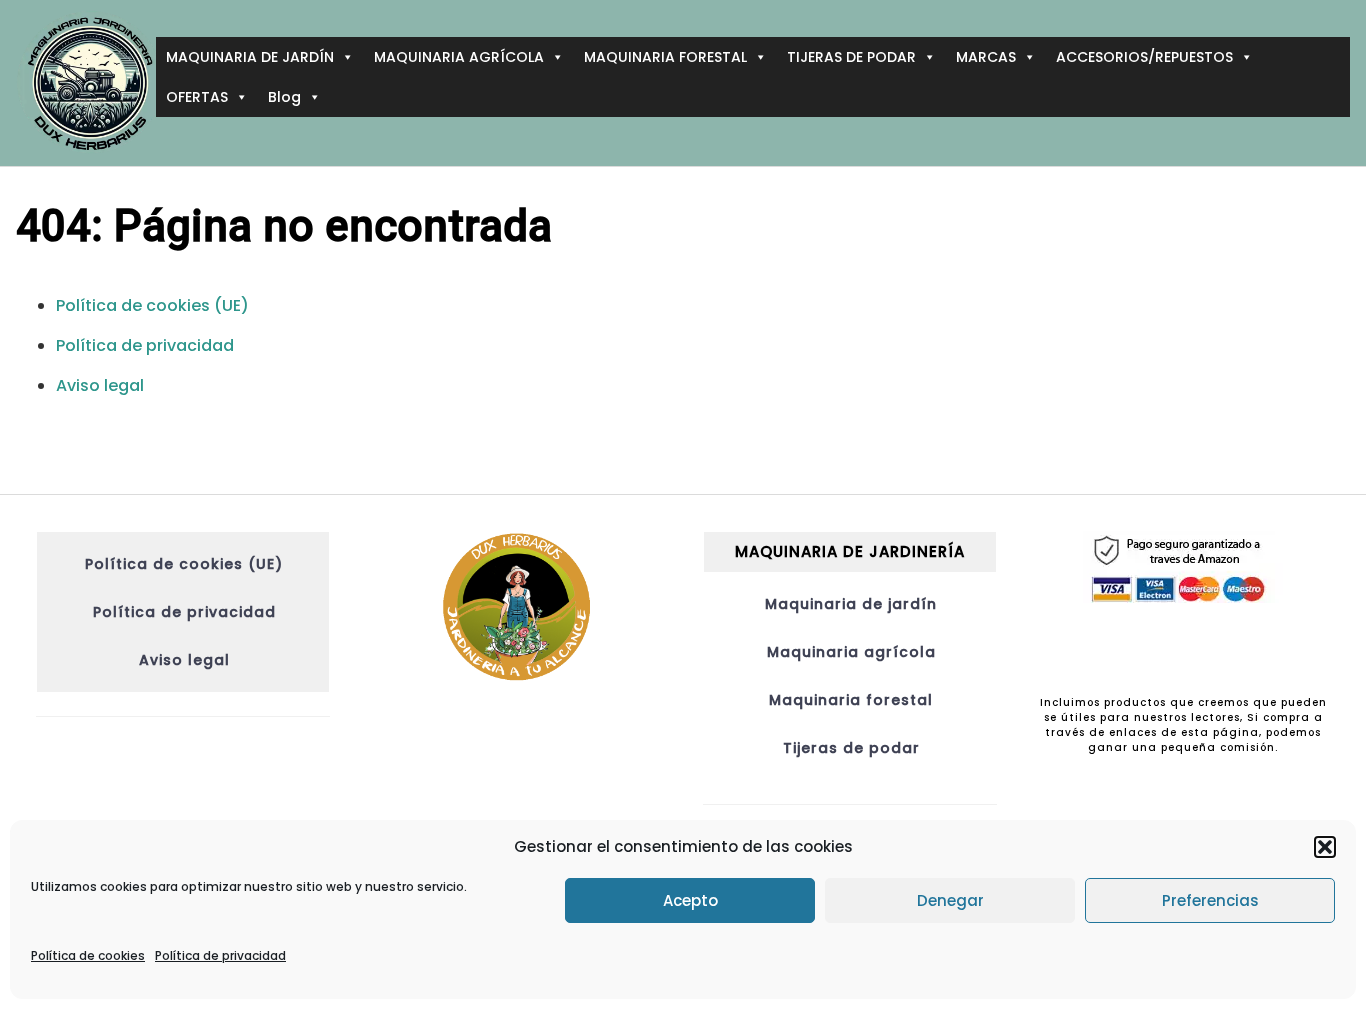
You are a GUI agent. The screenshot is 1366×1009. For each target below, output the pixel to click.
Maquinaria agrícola (851, 652)
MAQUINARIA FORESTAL (665, 57)
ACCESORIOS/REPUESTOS (1144, 57)
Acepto (690, 900)
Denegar (950, 900)
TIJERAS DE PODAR (851, 57)
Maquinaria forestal (851, 700)
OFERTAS (197, 97)
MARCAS (986, 57)
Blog (284, 97)
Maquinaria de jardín (851, 604)
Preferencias (1210, 900)
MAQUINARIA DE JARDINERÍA (850, 551)
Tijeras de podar (851, 748)
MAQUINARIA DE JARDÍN (250, 57)
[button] (1325, 847)
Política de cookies (88, 955)
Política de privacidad (220, 955)
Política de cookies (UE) (152, 305)
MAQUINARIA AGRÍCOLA (459, 57)
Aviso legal (100, 385)
